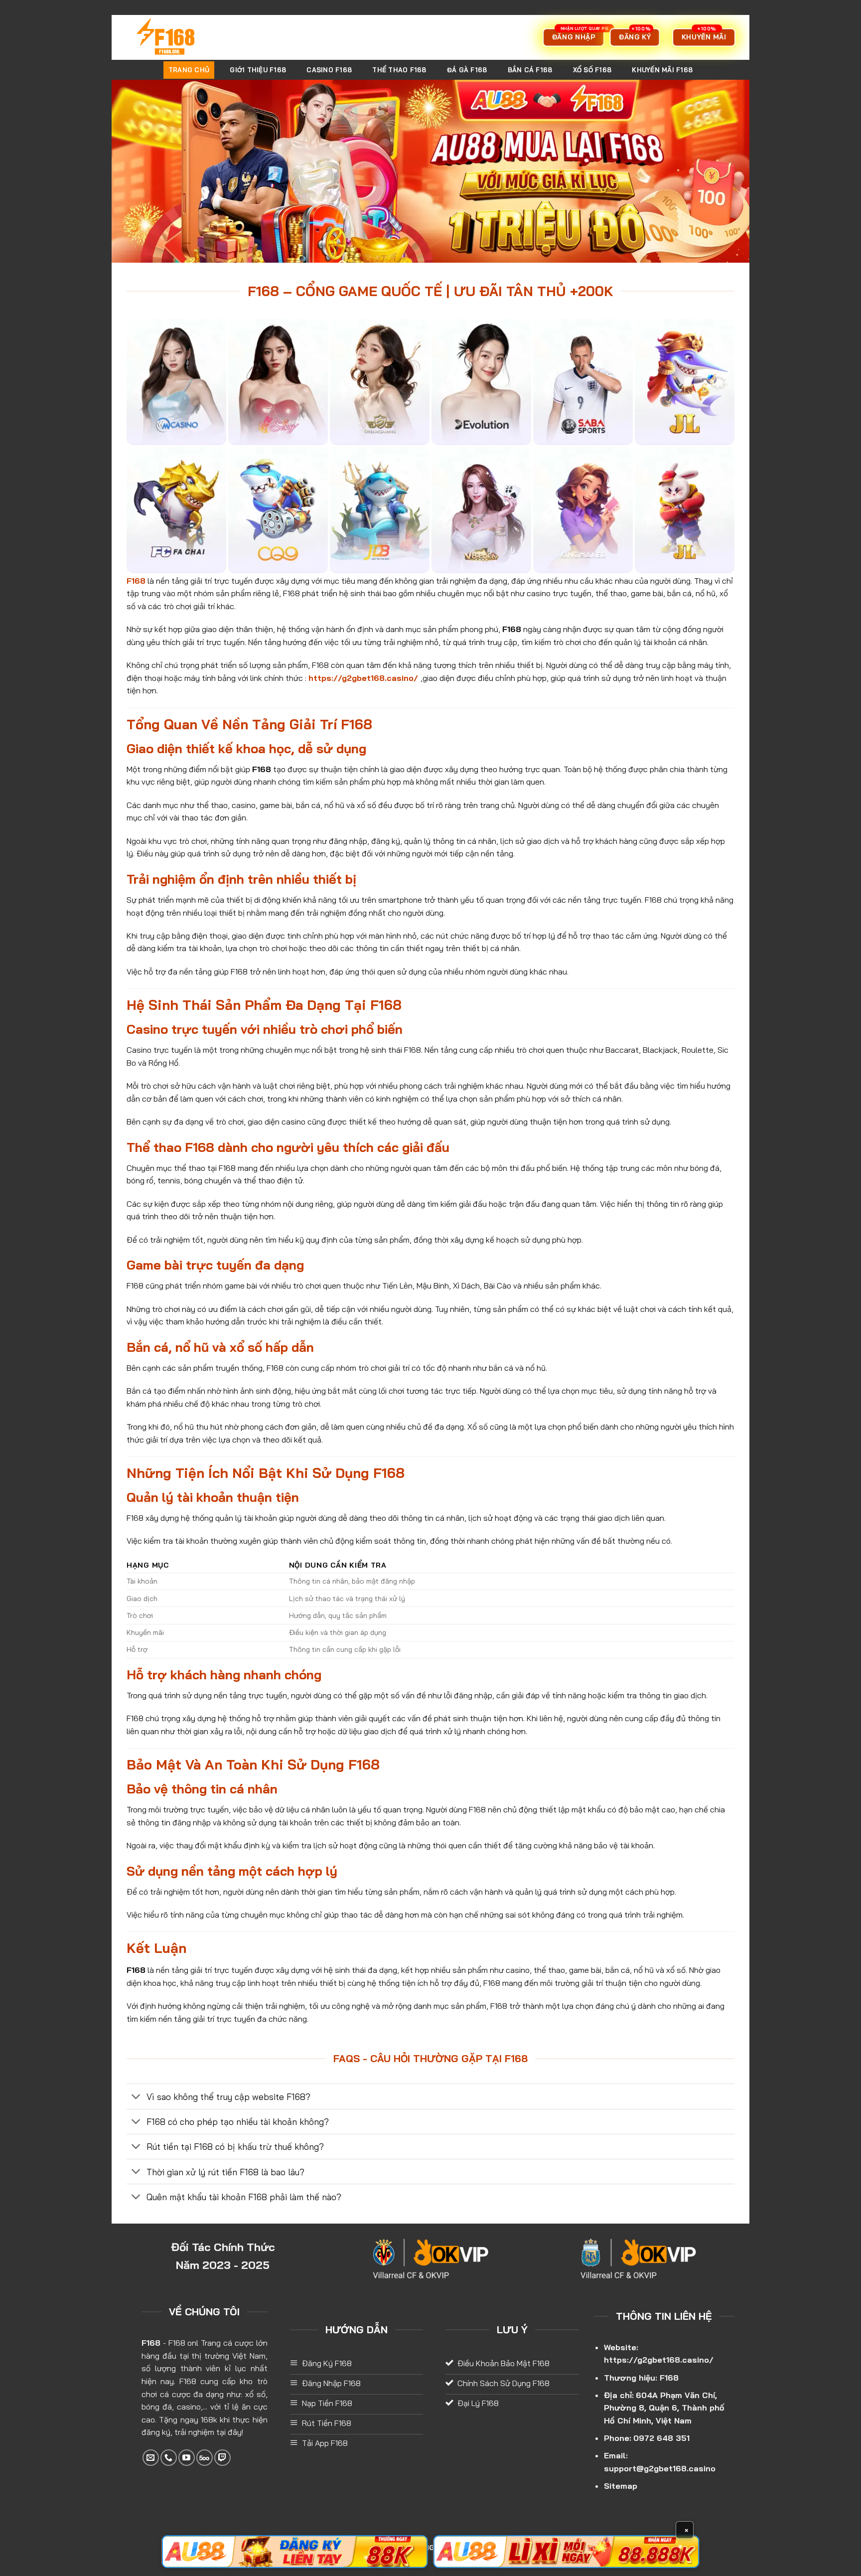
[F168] (179, 37)
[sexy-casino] (278, 382)
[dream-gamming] (380, 382)
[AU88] (295, 2552)
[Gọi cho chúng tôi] (169, 2458)
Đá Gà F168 (467, 70)
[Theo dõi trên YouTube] (187, 2458)
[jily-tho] (685, 510)
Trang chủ (189, 70)
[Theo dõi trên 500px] (205, 2458)
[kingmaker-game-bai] (583, 510)
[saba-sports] (583, 382)
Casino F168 (329, 70)
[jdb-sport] (380, 510)
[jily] (685, 382)
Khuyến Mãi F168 (662, 70)
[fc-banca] (176, 510)
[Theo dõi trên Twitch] (222, 2458)
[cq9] (278, 510)
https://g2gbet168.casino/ (659, 2360)
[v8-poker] (481, 510)
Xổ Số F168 (592, 70)
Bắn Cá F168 (530, 70)
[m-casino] (176, 382)
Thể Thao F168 (399, 70)
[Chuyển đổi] (136, 2097)
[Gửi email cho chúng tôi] (151, 2458)
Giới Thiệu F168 (258, 70)
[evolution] (481, 382)
